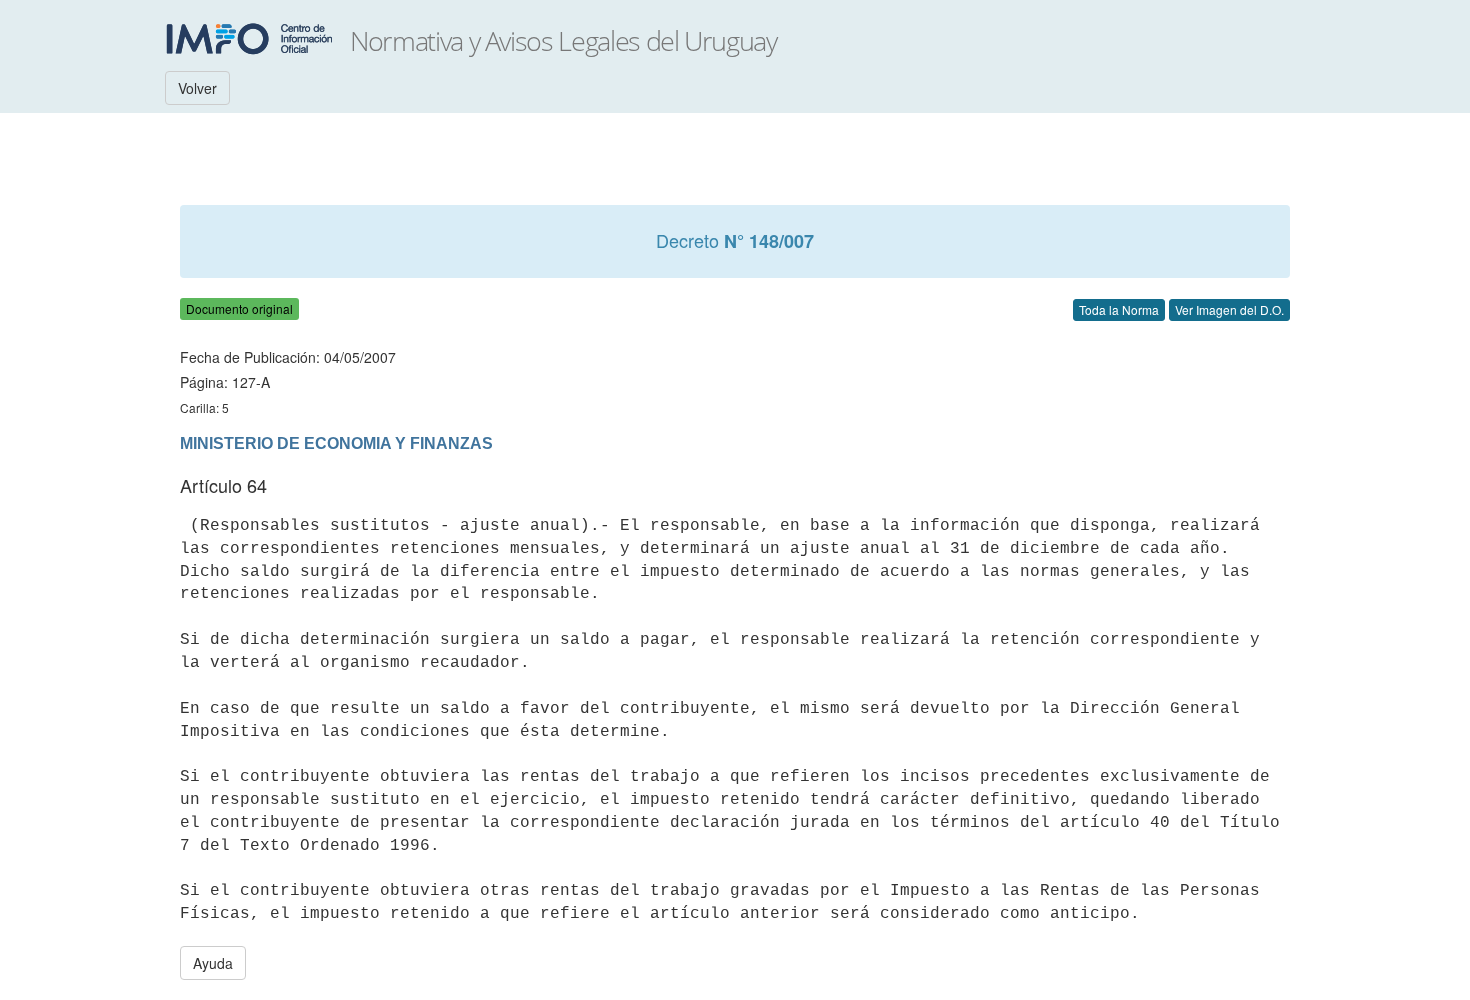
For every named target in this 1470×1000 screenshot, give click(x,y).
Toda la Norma (1119, 309)
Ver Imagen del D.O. (1229, 309)
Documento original (239, 308)
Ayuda (213, 963)
